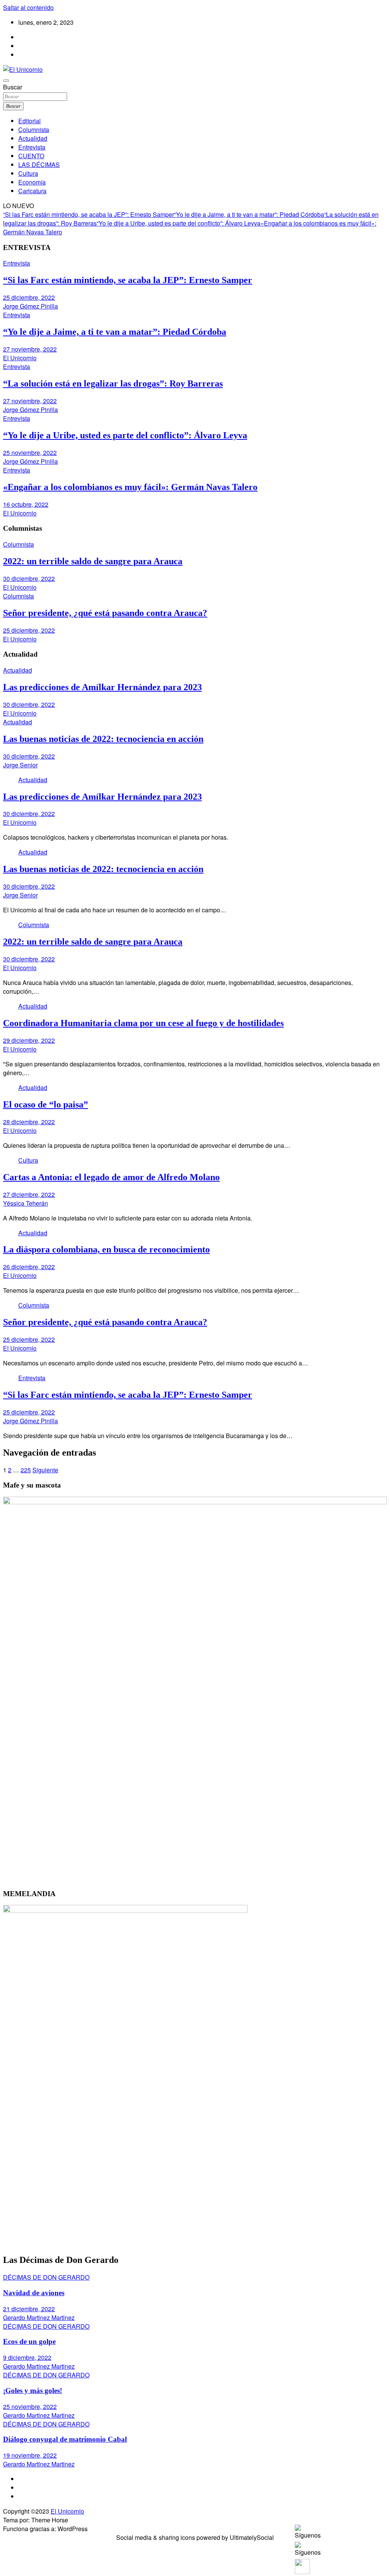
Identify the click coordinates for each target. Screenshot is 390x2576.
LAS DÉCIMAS (39, 165)
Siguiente (45, 1470)
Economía (32, 182)
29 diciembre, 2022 (29, 1040)
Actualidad (33, 138)
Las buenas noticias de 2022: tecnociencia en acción (103, 739)
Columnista (34, 130)
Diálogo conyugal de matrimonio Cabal (65, 2439)
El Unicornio (20, 358)
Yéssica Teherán (26, 1203)
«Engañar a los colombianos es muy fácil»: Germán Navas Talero (130, 487)
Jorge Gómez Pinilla (30, 306)
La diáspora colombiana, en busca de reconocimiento (106, 1249)
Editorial (30, 121)
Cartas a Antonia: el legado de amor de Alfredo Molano (111, 1177)
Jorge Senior (20, 765)
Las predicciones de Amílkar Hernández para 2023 (102, 687)
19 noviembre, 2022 (30, 2455)
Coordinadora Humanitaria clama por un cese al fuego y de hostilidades (143, 1023)
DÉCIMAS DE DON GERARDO (46, 2277)
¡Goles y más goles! (33, 2391)
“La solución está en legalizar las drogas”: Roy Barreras (113, 383)
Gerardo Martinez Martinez (39, 2317)
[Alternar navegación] (6, 81)
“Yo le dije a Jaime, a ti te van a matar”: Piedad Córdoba (249, 214)
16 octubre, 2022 (26, 504)
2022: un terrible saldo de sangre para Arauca (93, 561)
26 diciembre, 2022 (29, 1267)
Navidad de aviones (34, 2293)
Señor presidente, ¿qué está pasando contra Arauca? (105, 613)
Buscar (13, 87)
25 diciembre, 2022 (29, 297)
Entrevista (32, 147)
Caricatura (32, 191)
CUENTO (31, 156)
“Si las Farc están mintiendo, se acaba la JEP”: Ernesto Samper (89, 214)
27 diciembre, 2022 (29, 1194)
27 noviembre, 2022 (30, 349)
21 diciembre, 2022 (29, 2309)
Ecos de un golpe (29, 2341)
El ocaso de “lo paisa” (46, 1104)
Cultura (28, 173)
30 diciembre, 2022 (29, 578)
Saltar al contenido (28, 7)
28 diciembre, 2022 (29, 1122)
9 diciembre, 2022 (27, 2357)
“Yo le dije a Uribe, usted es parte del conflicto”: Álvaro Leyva (179, 223)
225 (26, 1470)
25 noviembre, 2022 (30, 453)
